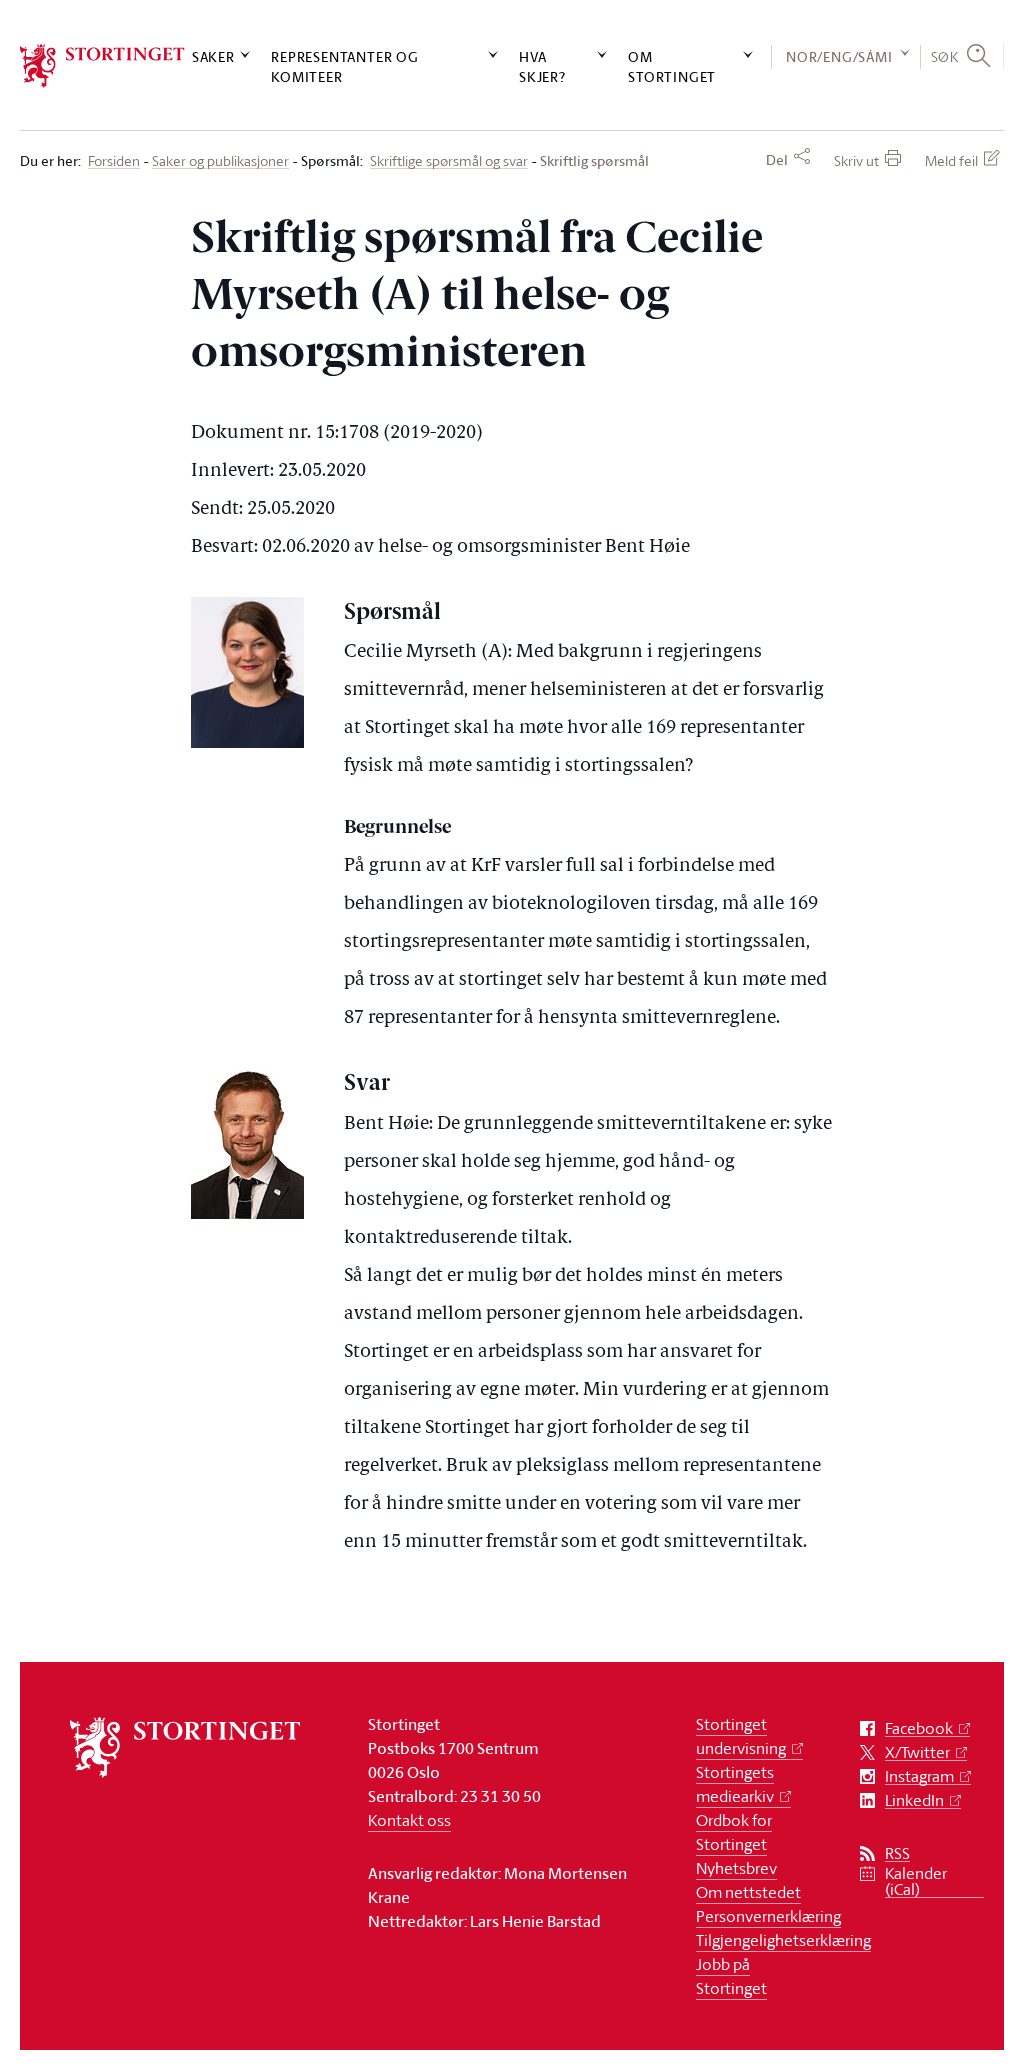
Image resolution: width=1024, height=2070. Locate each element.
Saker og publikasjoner (220, 161)
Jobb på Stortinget (731, 1976)
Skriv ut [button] (856, 160)
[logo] (102, 66)
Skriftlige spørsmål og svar (449, 161)
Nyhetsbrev (736, 1868)
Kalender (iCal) (916, 1881)
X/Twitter (917, 1752)
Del (777, 160)
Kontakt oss (409, 1820)
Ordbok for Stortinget (734, 1832)
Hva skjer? (542, 66)
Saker (213, 56)
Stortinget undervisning (741, 1736)
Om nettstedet (748, 1892)
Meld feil (951, 160)
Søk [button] (945, 56)
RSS (897, 1853)
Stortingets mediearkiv (735, 1784)
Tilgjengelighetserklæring (783, 1940)
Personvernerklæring (768, 1916)
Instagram (919, 1776)
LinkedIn (914, 1800)
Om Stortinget (672, 66)
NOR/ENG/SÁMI (839, 56)
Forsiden (114, 161)
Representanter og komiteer (345, 66)
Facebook (919, 1728)
